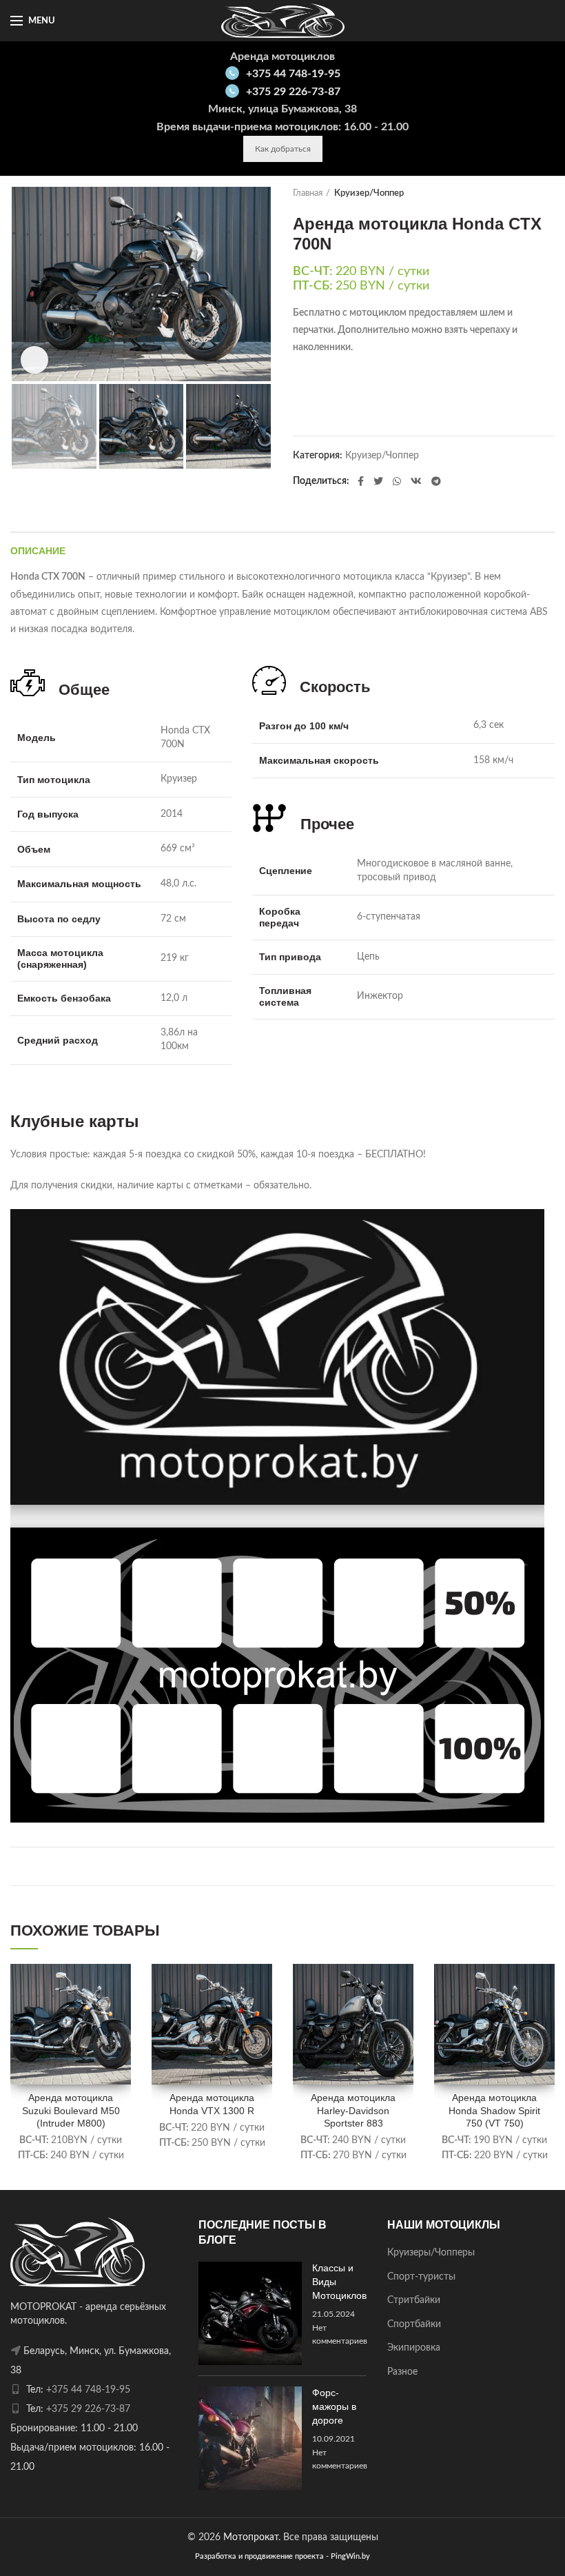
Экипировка (414, 2348)
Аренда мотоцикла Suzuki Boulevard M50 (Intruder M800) (71, 2110)
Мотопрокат (251, 2537)
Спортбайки (414, 2324)
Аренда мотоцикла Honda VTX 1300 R (212, 2104)
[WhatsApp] (397, 481)
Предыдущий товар (520, 194)
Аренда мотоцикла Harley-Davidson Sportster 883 (353, 2110)
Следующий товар (548, 194)
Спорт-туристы (421, 2277)
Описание (38, 551)
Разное (402, 2372)
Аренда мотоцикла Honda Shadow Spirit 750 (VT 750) (494, 2110)
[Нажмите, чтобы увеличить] (34, 360)
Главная (308, 193)
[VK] (416, 481)
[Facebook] (361, 481)
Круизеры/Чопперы (431, 2253)
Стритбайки (414, 2300)
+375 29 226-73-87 (293, 92)
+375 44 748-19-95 (293, 74)
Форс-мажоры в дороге (334, 2406)
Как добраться (283, 149)
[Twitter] (378, 481)
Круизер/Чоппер (369, 193)
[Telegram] (436, 481)
